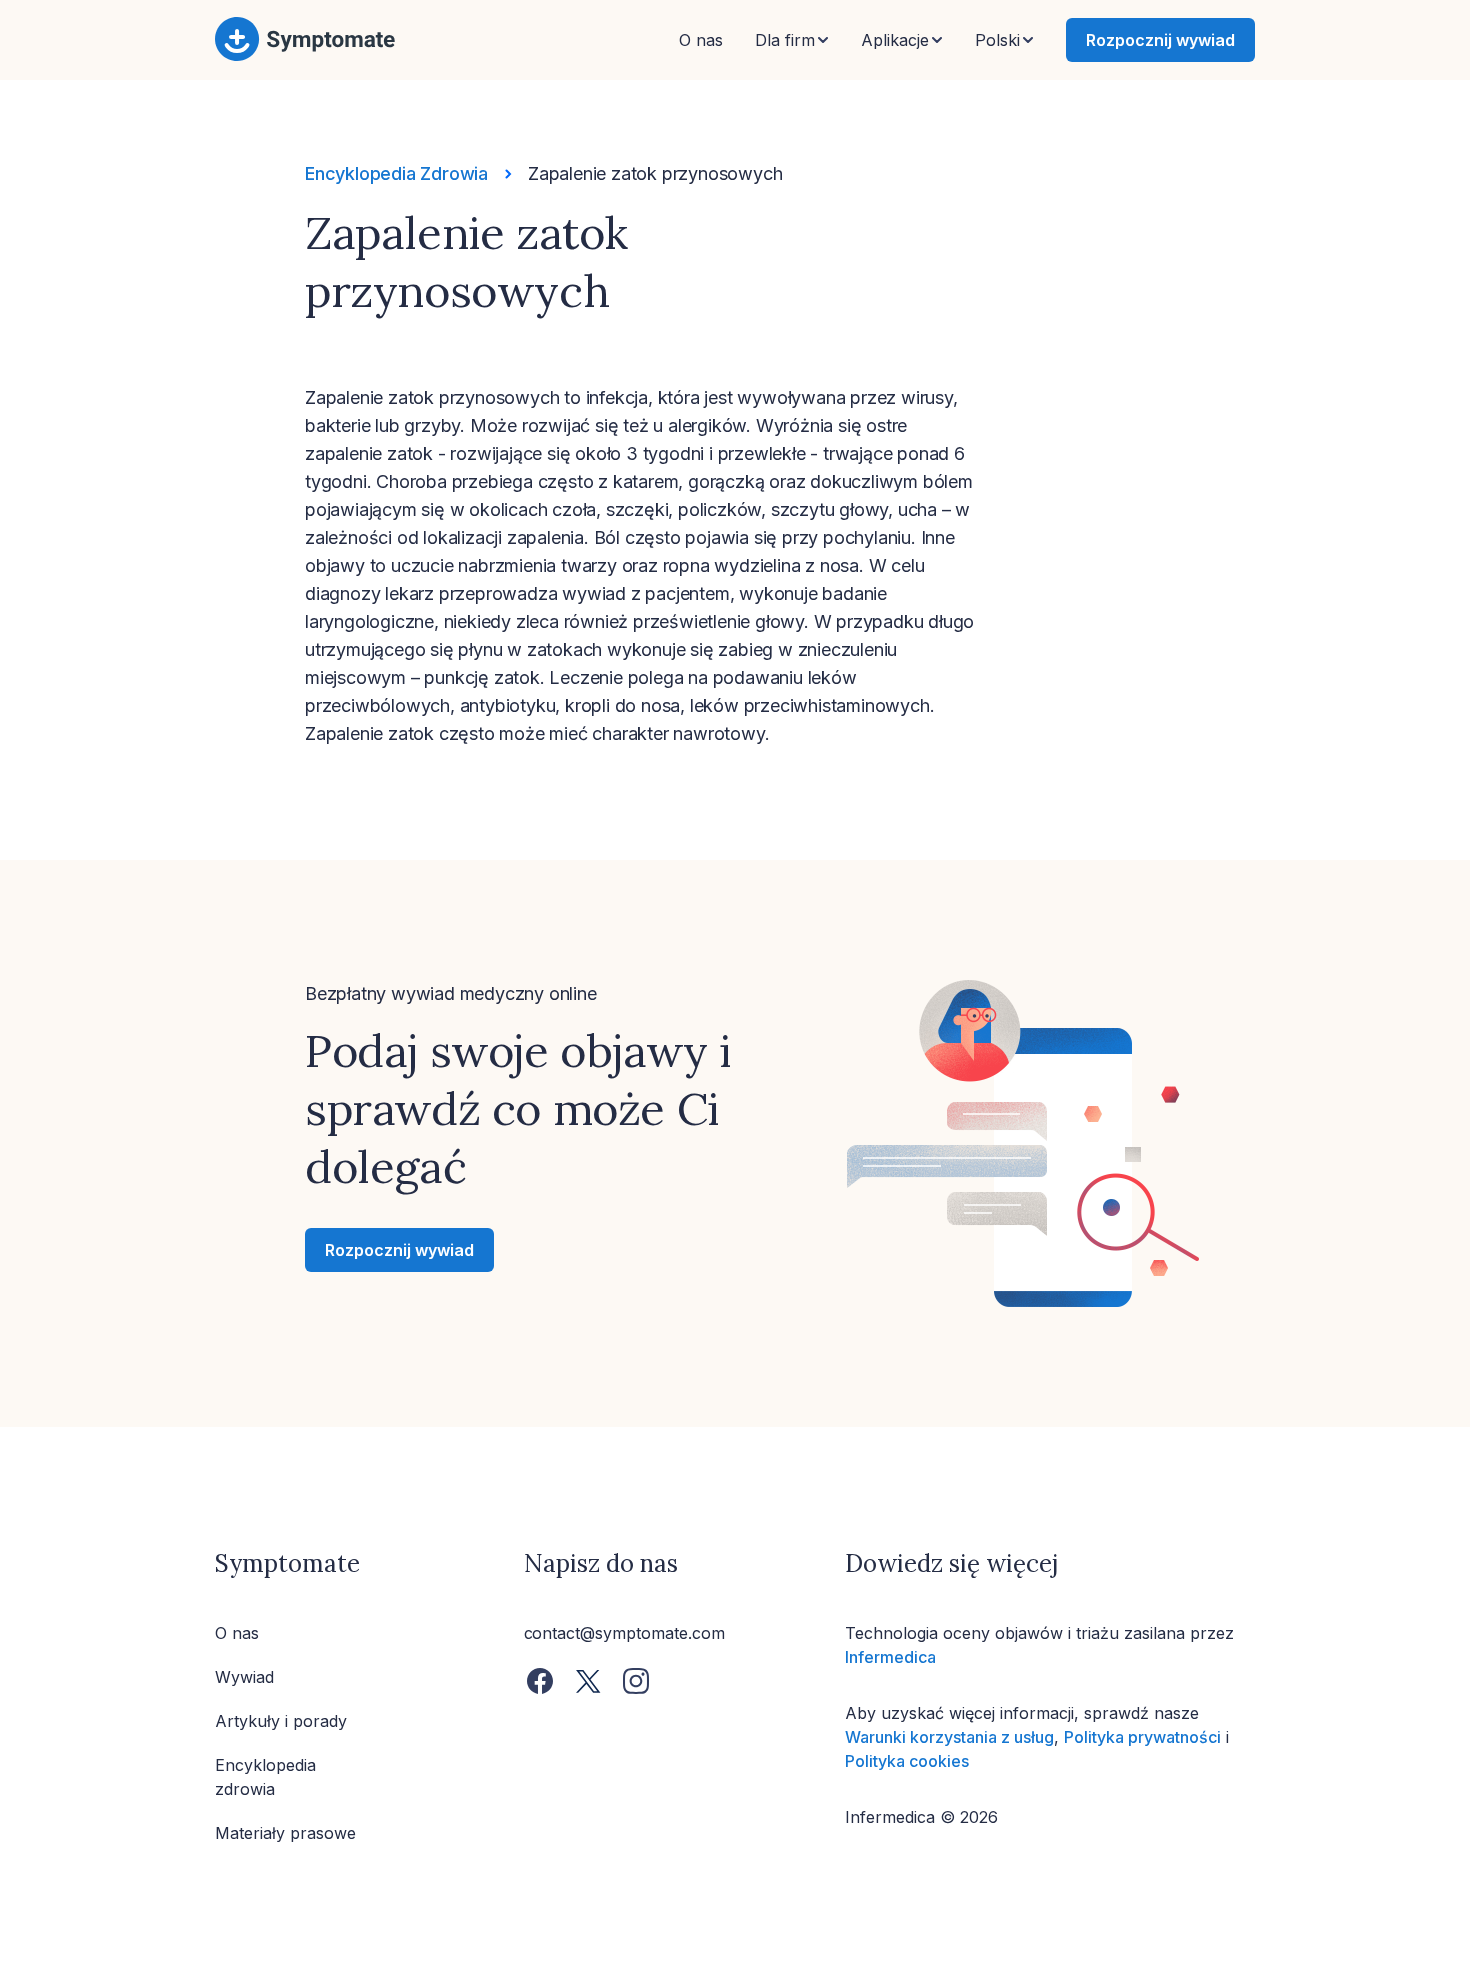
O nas (701, 40)
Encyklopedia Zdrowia (396, 173)
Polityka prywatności (1142, 1737)
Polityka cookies (907, 1761)
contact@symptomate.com (625, 1633)
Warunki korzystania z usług (949, 1737)
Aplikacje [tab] (895, 40)
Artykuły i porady (281, 1721)
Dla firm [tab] (785, 40)
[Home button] (305, 57)
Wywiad (244, 1677)
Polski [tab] (997, 40)
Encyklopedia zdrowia (265, 1777)
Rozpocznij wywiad (1160, 40)
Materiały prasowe (285, 1833)
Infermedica (890, 1657)
